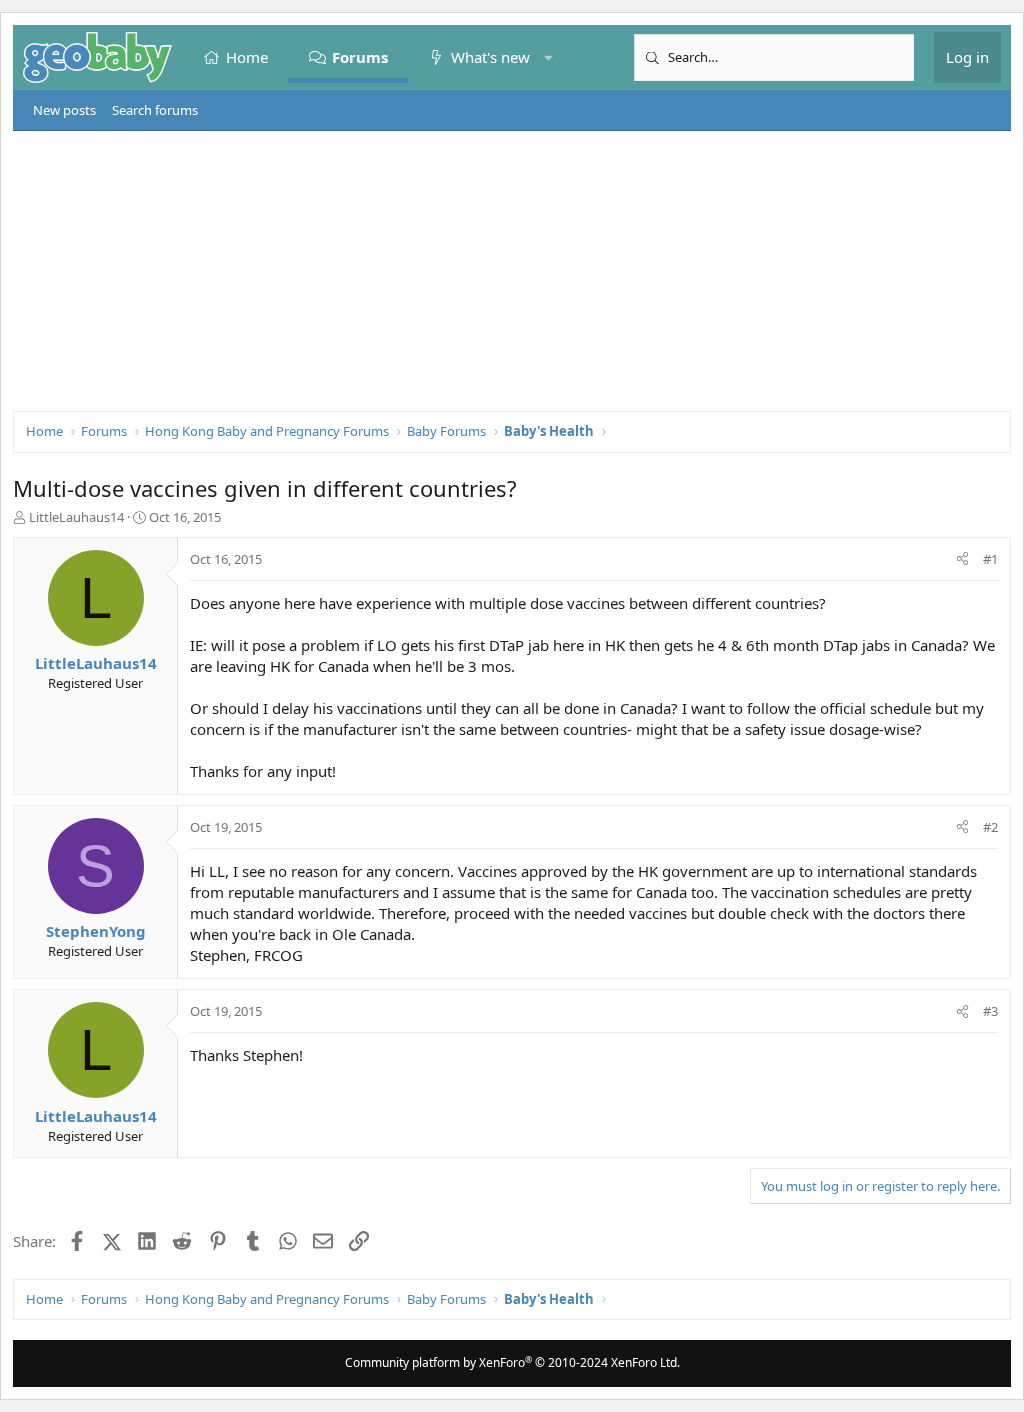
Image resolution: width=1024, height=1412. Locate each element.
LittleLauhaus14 (76, 517)
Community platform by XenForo (512, 1362)
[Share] (962, 559)
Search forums (155, 110)
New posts (64, 110)
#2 (990, 827)
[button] (548, 57)
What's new (490, 57)
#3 (990, 1011)
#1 (990, 559)
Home (247, 57)
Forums (360, 57)
